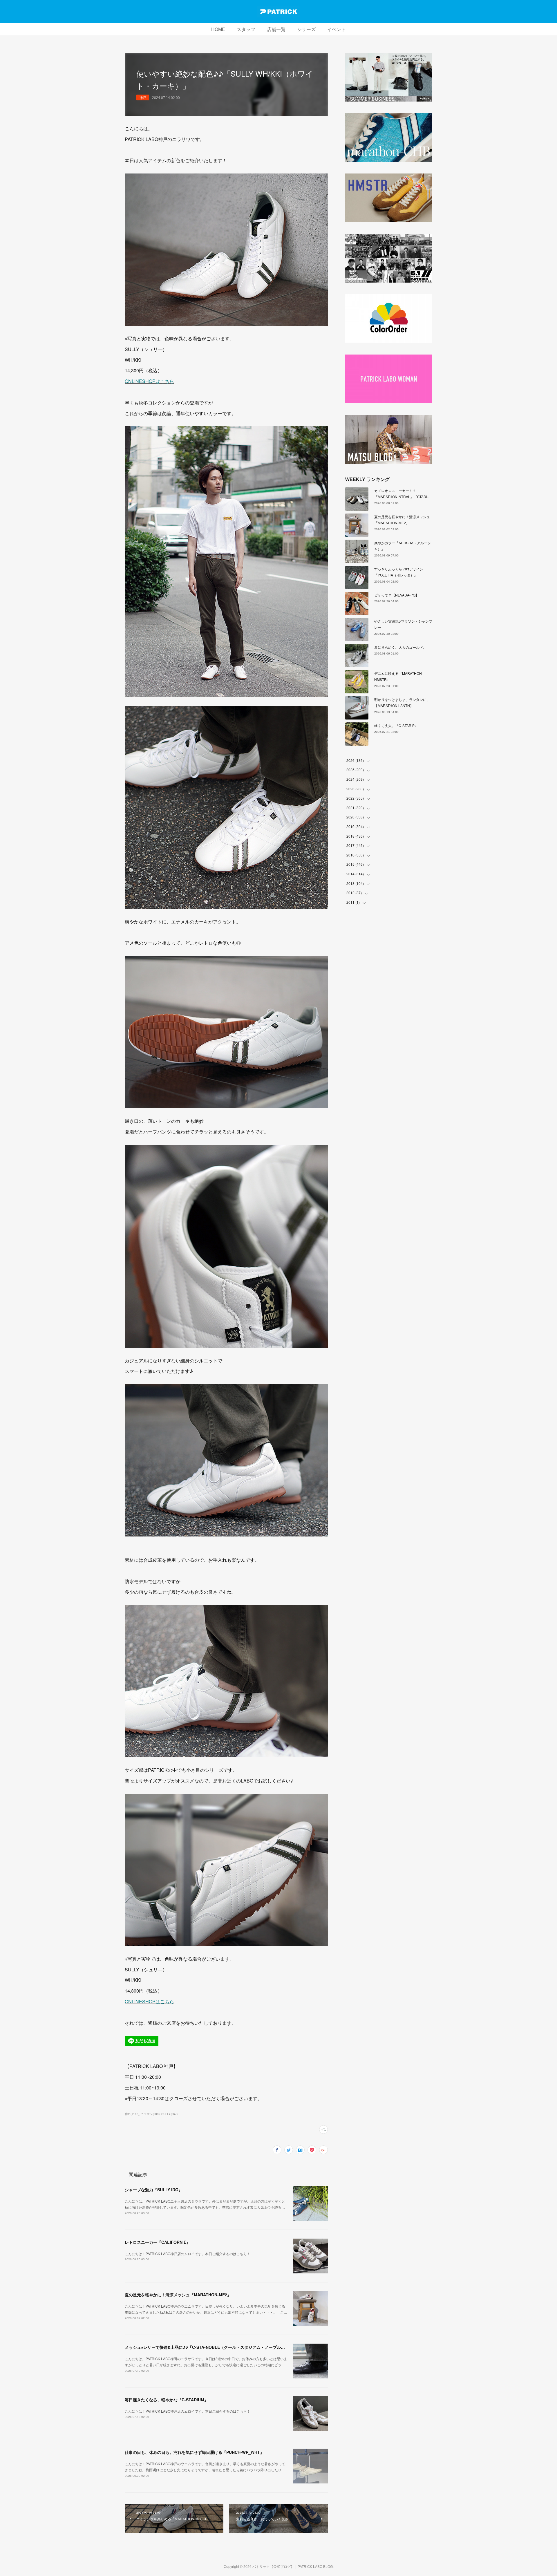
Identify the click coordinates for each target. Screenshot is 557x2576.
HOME (218, 29)
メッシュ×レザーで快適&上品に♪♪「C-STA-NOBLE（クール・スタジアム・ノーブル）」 (207, 2347)
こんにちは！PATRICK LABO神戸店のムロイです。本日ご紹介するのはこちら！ (188, 2254)
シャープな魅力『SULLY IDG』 (154, 2190)
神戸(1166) (132, 2114)
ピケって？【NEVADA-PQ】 (397, 595)
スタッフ (246, 29)
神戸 (143, 97)
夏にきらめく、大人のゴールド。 (400, 647)
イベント (337, 29)
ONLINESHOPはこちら (149, 381)
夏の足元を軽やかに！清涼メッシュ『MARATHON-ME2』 (178, 2295)
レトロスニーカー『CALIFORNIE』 (158, 2242)
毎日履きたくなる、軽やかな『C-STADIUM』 (167, 2400)
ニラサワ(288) (150, 2114)
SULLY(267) (169, 2114)
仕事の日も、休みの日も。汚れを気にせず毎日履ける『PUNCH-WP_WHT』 (194, 2452)
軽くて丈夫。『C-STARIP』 (396, 725)
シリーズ (306, 29)
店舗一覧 (276, 29)
